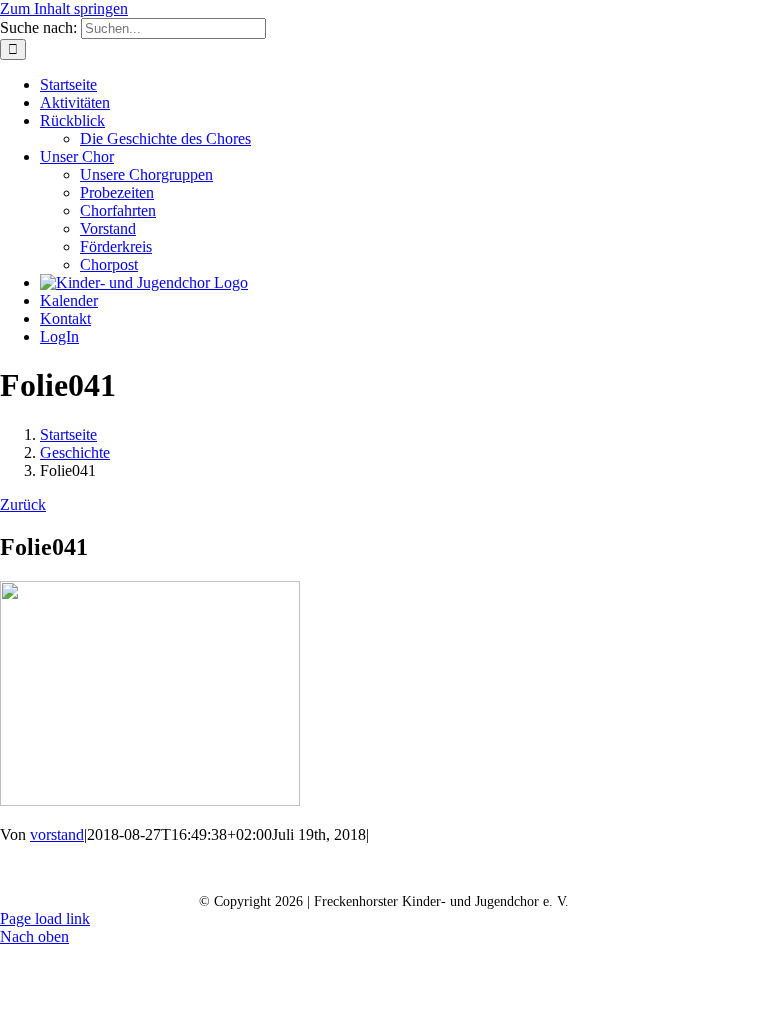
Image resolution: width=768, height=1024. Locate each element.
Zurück (23, 504)
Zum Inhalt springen (64, 8)
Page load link (45, 918)
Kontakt (167, 869)
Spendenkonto (623, 869)
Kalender (268, 869)
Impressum (499, 869)
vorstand (57, 834)
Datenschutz (381, 869)
